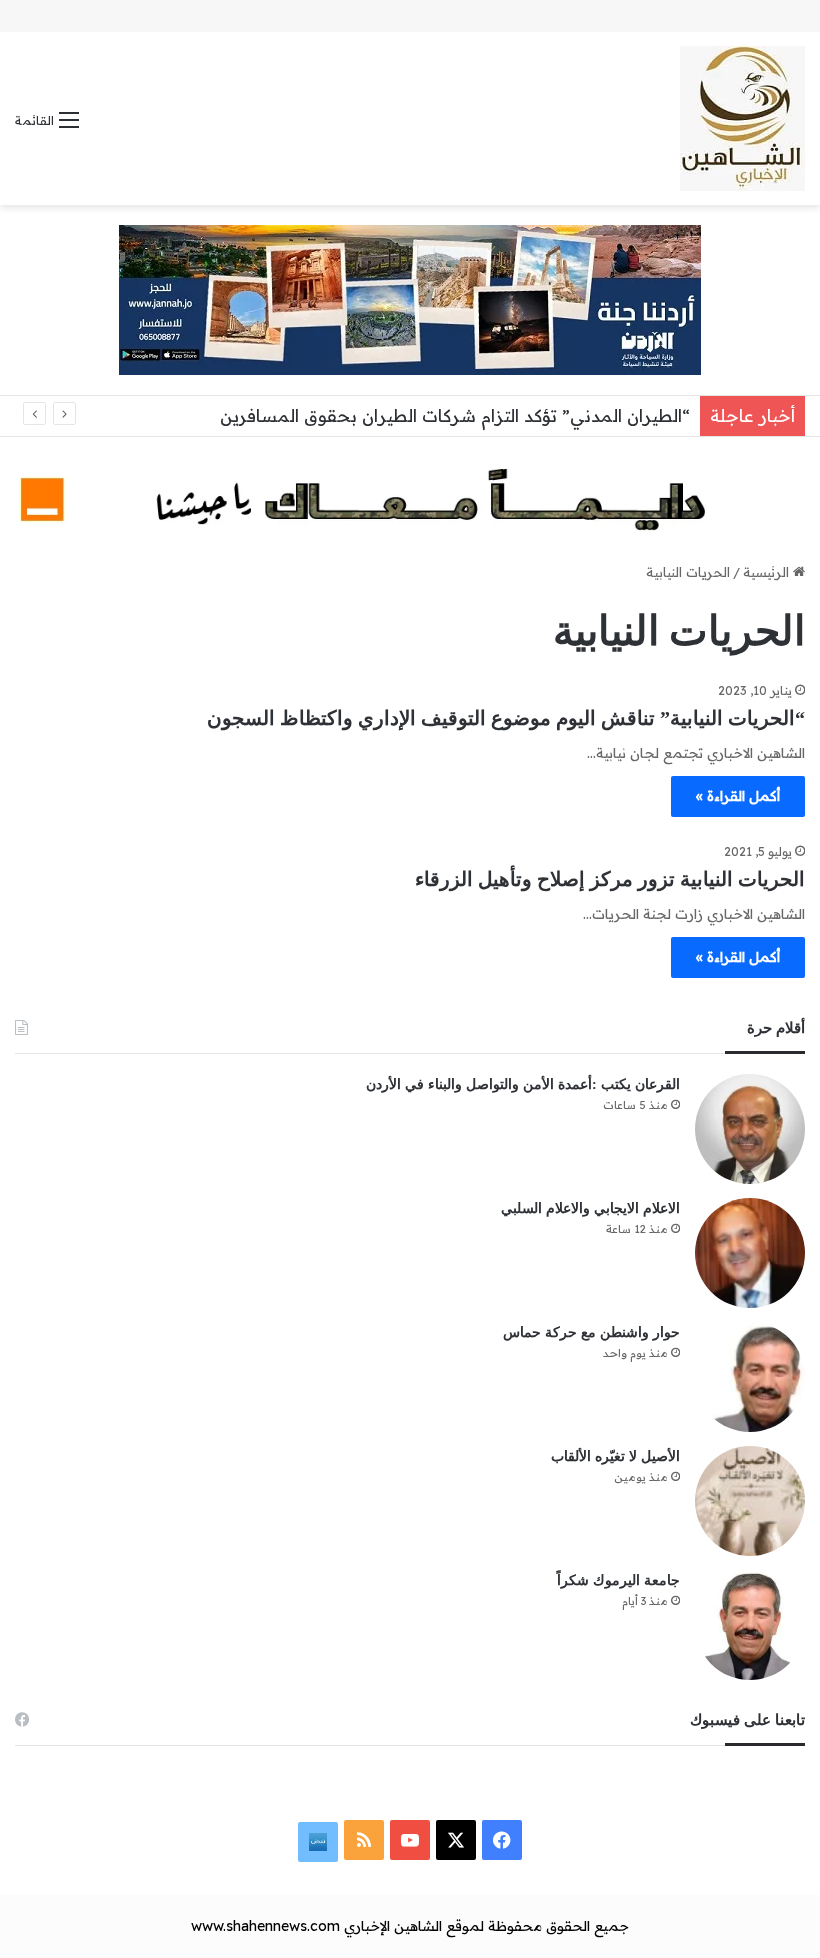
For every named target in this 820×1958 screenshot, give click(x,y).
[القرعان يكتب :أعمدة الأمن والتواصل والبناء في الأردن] (750, 1129)
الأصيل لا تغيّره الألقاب (615, 1456)
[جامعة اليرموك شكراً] (750, 1625)
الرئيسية (768, 572)
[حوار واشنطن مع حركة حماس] (750, 1377)
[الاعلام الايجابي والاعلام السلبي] (750, 1253)
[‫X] (456, 1840)
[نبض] (318, 1842)
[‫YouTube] (410, 1840)
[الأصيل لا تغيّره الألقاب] (750, 1501)
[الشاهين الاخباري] (742, 118)
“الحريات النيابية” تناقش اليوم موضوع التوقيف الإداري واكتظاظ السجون (506, 718)
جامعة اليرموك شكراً (618, 1580)
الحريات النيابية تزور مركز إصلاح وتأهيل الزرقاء (610, 879)
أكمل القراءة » (738, 796)
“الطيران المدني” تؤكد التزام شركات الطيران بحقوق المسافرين (455, 415)
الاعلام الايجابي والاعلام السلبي (590, 1208)
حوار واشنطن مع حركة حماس (591, 1332)
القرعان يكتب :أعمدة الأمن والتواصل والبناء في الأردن (523, 1084)
